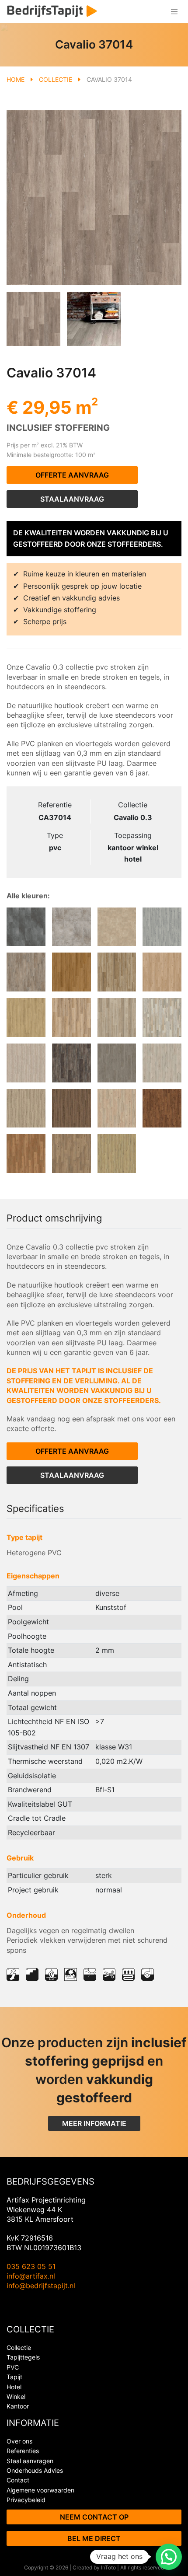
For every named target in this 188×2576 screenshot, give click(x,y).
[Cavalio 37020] (71, 1063)
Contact (18, 2480)
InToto (108, 2567)
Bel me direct (94, 2538)
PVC (13, 2367)
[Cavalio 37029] (162, 972)
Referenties (23, 2451)
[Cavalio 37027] (71, 1017)
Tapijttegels (23, 2357)
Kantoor (18, 2406)
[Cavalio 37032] (26, 972)
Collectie (56, 79)
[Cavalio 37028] (26, 1017)
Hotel (14, 2387)
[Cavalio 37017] (162, 1063)
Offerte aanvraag (72, 475)
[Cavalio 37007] (26, 1154)
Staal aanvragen (30, 2461)
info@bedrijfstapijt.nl (41, 2286)
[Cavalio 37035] (71, 927)
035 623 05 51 (31, 2266)
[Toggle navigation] (174, 12)
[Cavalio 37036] (26, 927)
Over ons (19, 2441)
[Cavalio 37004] (71, 1154)
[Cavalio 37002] (117, 1154)
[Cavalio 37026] (117, 1017)
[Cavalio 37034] (117, 927)
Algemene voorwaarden (40, 2490)
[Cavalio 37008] (162, 1108)
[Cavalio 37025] (162, 1017)
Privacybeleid (26, 2500)
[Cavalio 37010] (117, 1108)
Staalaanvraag (72, 499)
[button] (169, 2557)
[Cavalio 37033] (162, 927)
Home (16, 79)
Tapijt (14, 2377)
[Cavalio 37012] (71, 1108)
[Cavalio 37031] (71, 972)
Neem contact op (94, 2517)
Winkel (16, 2396)
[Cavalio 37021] (26, 1063)
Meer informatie (94, 2123)
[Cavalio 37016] (26, 1108)
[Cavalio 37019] (117, 1063)
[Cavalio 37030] (117, 972)
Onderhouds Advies (35, 2470)
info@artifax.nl (31, 2276)
